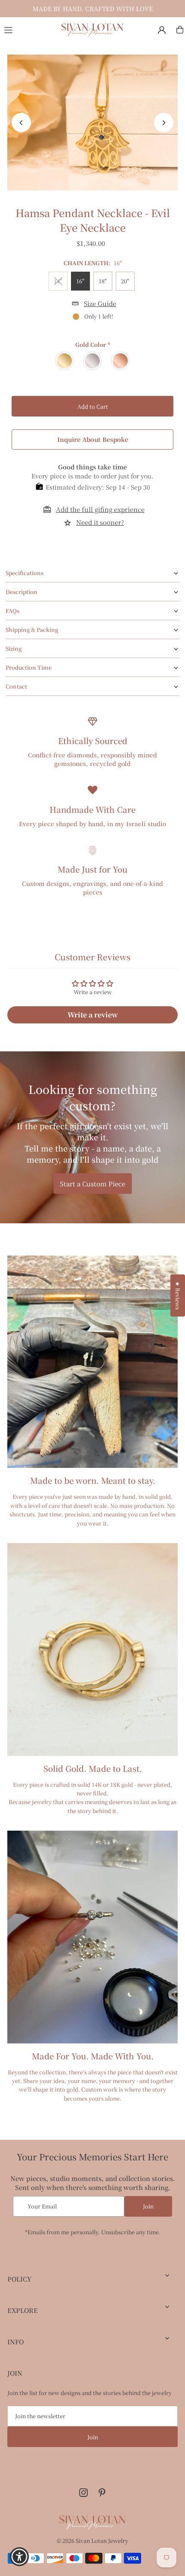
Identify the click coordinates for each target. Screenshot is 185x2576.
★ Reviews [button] (178, 1295)
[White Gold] (93, 361)
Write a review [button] (93, 1015)
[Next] (164, 123)
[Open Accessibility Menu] (20, 2557)
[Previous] (21, 123)
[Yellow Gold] (65, 361)
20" (125, 281)
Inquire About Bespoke (93, 439)
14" (58, 281)
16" (80, 281)
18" (103, 281)
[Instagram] (83, 2493)
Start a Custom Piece (92, 1183)
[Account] (162, 30)
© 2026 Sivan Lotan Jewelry (92, 2541)
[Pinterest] (102, 2493)
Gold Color (93, 345)
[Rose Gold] (121, 361)
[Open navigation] (28, 29)
